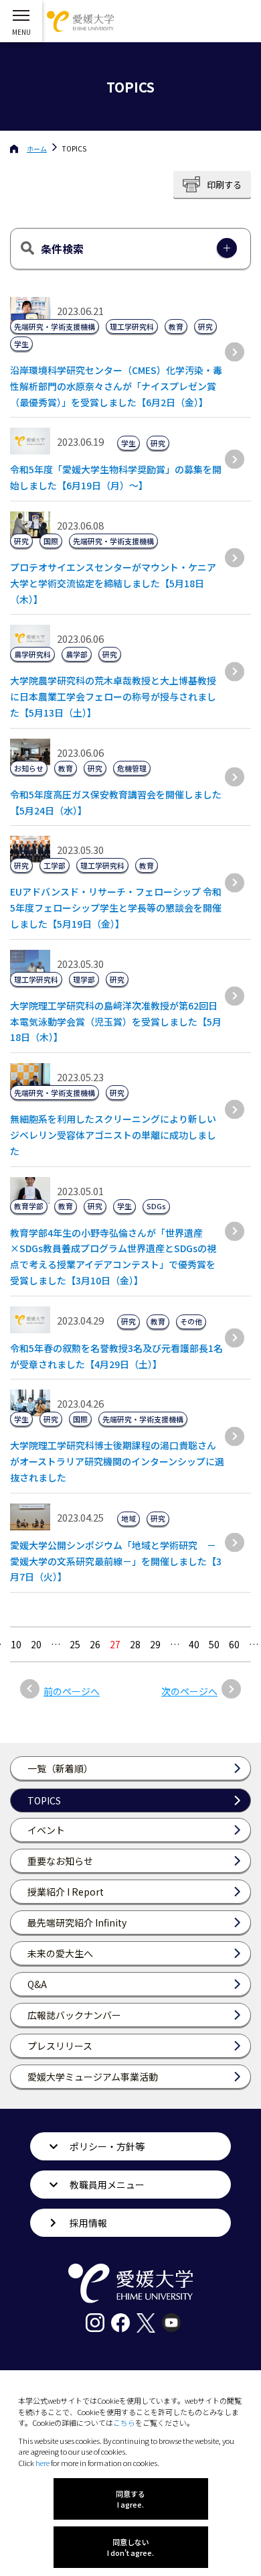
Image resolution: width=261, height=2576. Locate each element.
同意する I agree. (130, 2499)
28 (135, 1644)
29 (155, 1644)
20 (36, 1644)
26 (95, 1644)
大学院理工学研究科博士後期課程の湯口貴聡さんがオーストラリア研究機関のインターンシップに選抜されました (117, 1461)
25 (75, 1644)
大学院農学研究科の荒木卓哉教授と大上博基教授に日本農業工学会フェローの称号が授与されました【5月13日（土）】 (113, 696)
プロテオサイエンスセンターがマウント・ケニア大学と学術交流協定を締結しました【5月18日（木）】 (113, 583)
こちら (124, 2422)
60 (234, 1644)
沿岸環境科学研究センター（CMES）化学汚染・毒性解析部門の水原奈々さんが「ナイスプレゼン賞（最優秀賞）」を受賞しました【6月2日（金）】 (116, 386)
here (42, 2463)
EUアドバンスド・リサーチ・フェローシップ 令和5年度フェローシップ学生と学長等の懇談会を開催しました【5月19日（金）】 (116, 908)
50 (214, 1644)
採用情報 (88, 2223)
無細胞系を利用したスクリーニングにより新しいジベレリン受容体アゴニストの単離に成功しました (113, 1135)
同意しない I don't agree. (130, 2547)
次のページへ (189, 1691)
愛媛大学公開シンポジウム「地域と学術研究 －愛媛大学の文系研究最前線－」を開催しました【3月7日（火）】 (116, 1561)
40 (194, 1644)
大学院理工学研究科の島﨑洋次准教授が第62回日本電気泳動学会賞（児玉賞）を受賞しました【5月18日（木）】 (116, 1022)
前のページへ (72, 1691)
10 (16, 1644)
